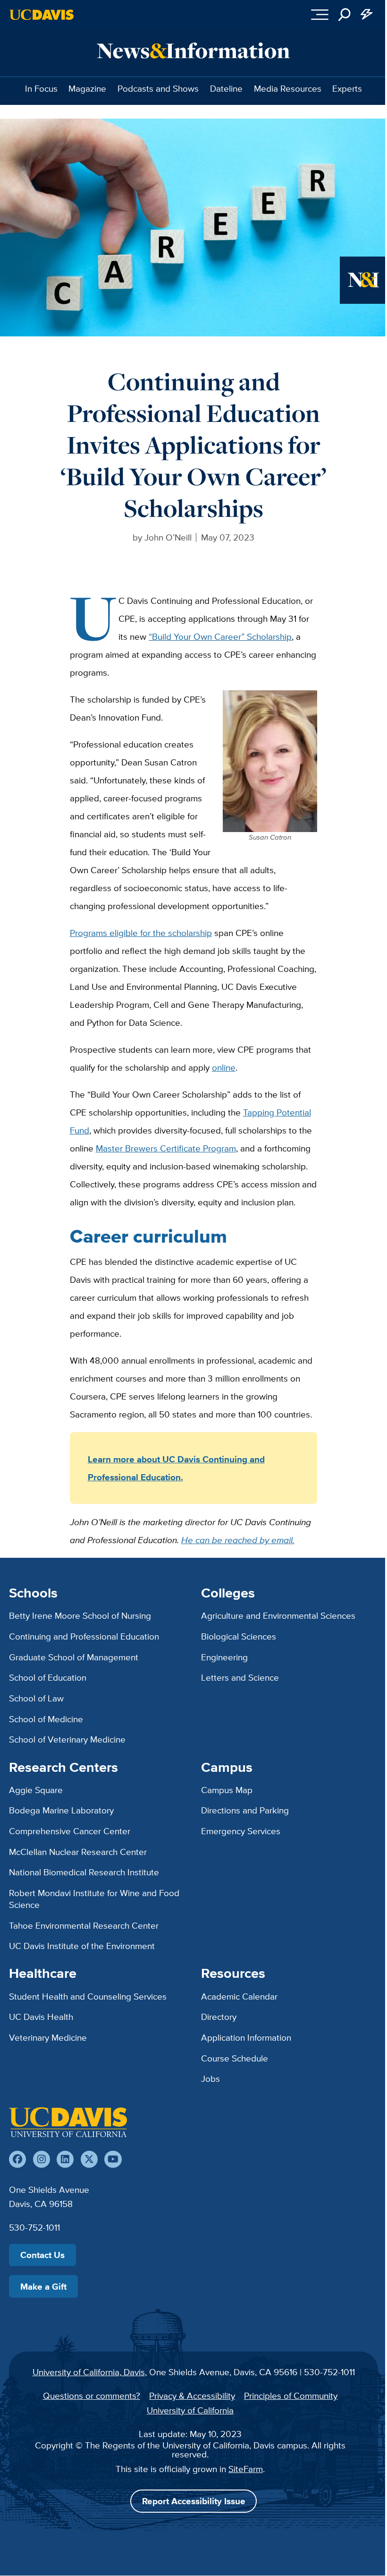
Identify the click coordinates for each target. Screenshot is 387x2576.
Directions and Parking (245, 1810)
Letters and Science (240, 1677)
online (224, 1067)
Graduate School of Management (74, 1657)
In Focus (41, 88)
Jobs (210, 2078)
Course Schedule (235, 2058)
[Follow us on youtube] (113, 2159)
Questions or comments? (92, 2396)
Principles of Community (291, 2396)
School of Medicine (46, 1719)
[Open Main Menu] (320, 15)
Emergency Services (241, 1831)
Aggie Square (36, 1790)
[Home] (68, 2122)
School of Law (36, 1698)
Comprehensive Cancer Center (70, 1831)
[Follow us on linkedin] (65, 2159)
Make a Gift (43, 2286)
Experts (347, 88)
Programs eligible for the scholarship (141, 933)
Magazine (87, 88)
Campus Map (227, 1790)
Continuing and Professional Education (84, 1636)
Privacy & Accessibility (192, 2396)
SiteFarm (246, 2469)
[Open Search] (345, 15)
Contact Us (42, 2255)
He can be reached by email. (238, 1540)
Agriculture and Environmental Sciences (278, 1615)
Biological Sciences (239, 1636)
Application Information (246, 2037)
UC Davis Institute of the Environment (82, 1946)
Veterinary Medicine (48, 2037)
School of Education (48, 1677)
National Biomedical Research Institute (84, 1872)
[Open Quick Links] (367, 15)
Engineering (224, 1657)
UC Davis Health (41, 2017)
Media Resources (288, 88)
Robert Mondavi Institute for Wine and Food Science (94, 1899)
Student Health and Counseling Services (88, 1996)
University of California (190, 2410)
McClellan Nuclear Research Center (78, 1852)
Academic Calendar (239, 1996)
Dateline (226, 88)
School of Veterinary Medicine (67, 1739)
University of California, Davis (89, 2372)
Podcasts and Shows (158, 88)
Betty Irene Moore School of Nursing (80, 1615)
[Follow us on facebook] (17, 2159)
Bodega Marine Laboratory (61, 1810)
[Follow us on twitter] (89, 2159)
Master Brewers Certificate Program (166, 1148)
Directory (219, 2017)
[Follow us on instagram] (42, 2159)
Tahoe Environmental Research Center (84, 1925)
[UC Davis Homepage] (42, 15)
